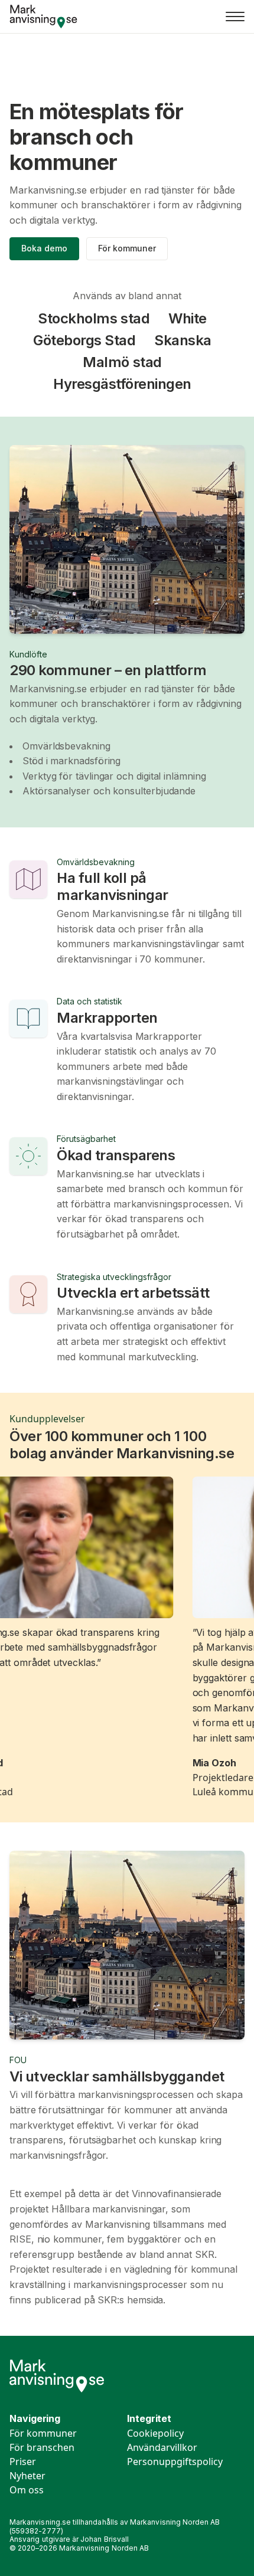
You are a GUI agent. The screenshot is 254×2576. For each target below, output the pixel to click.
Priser (23, 2462)
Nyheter (27, 2476)
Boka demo (44, 248)
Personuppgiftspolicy (175, 2462)
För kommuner (127, 248)
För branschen (42, 2447)
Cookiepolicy (155, 2433)
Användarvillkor (162, 2447)
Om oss (27, 2490)
